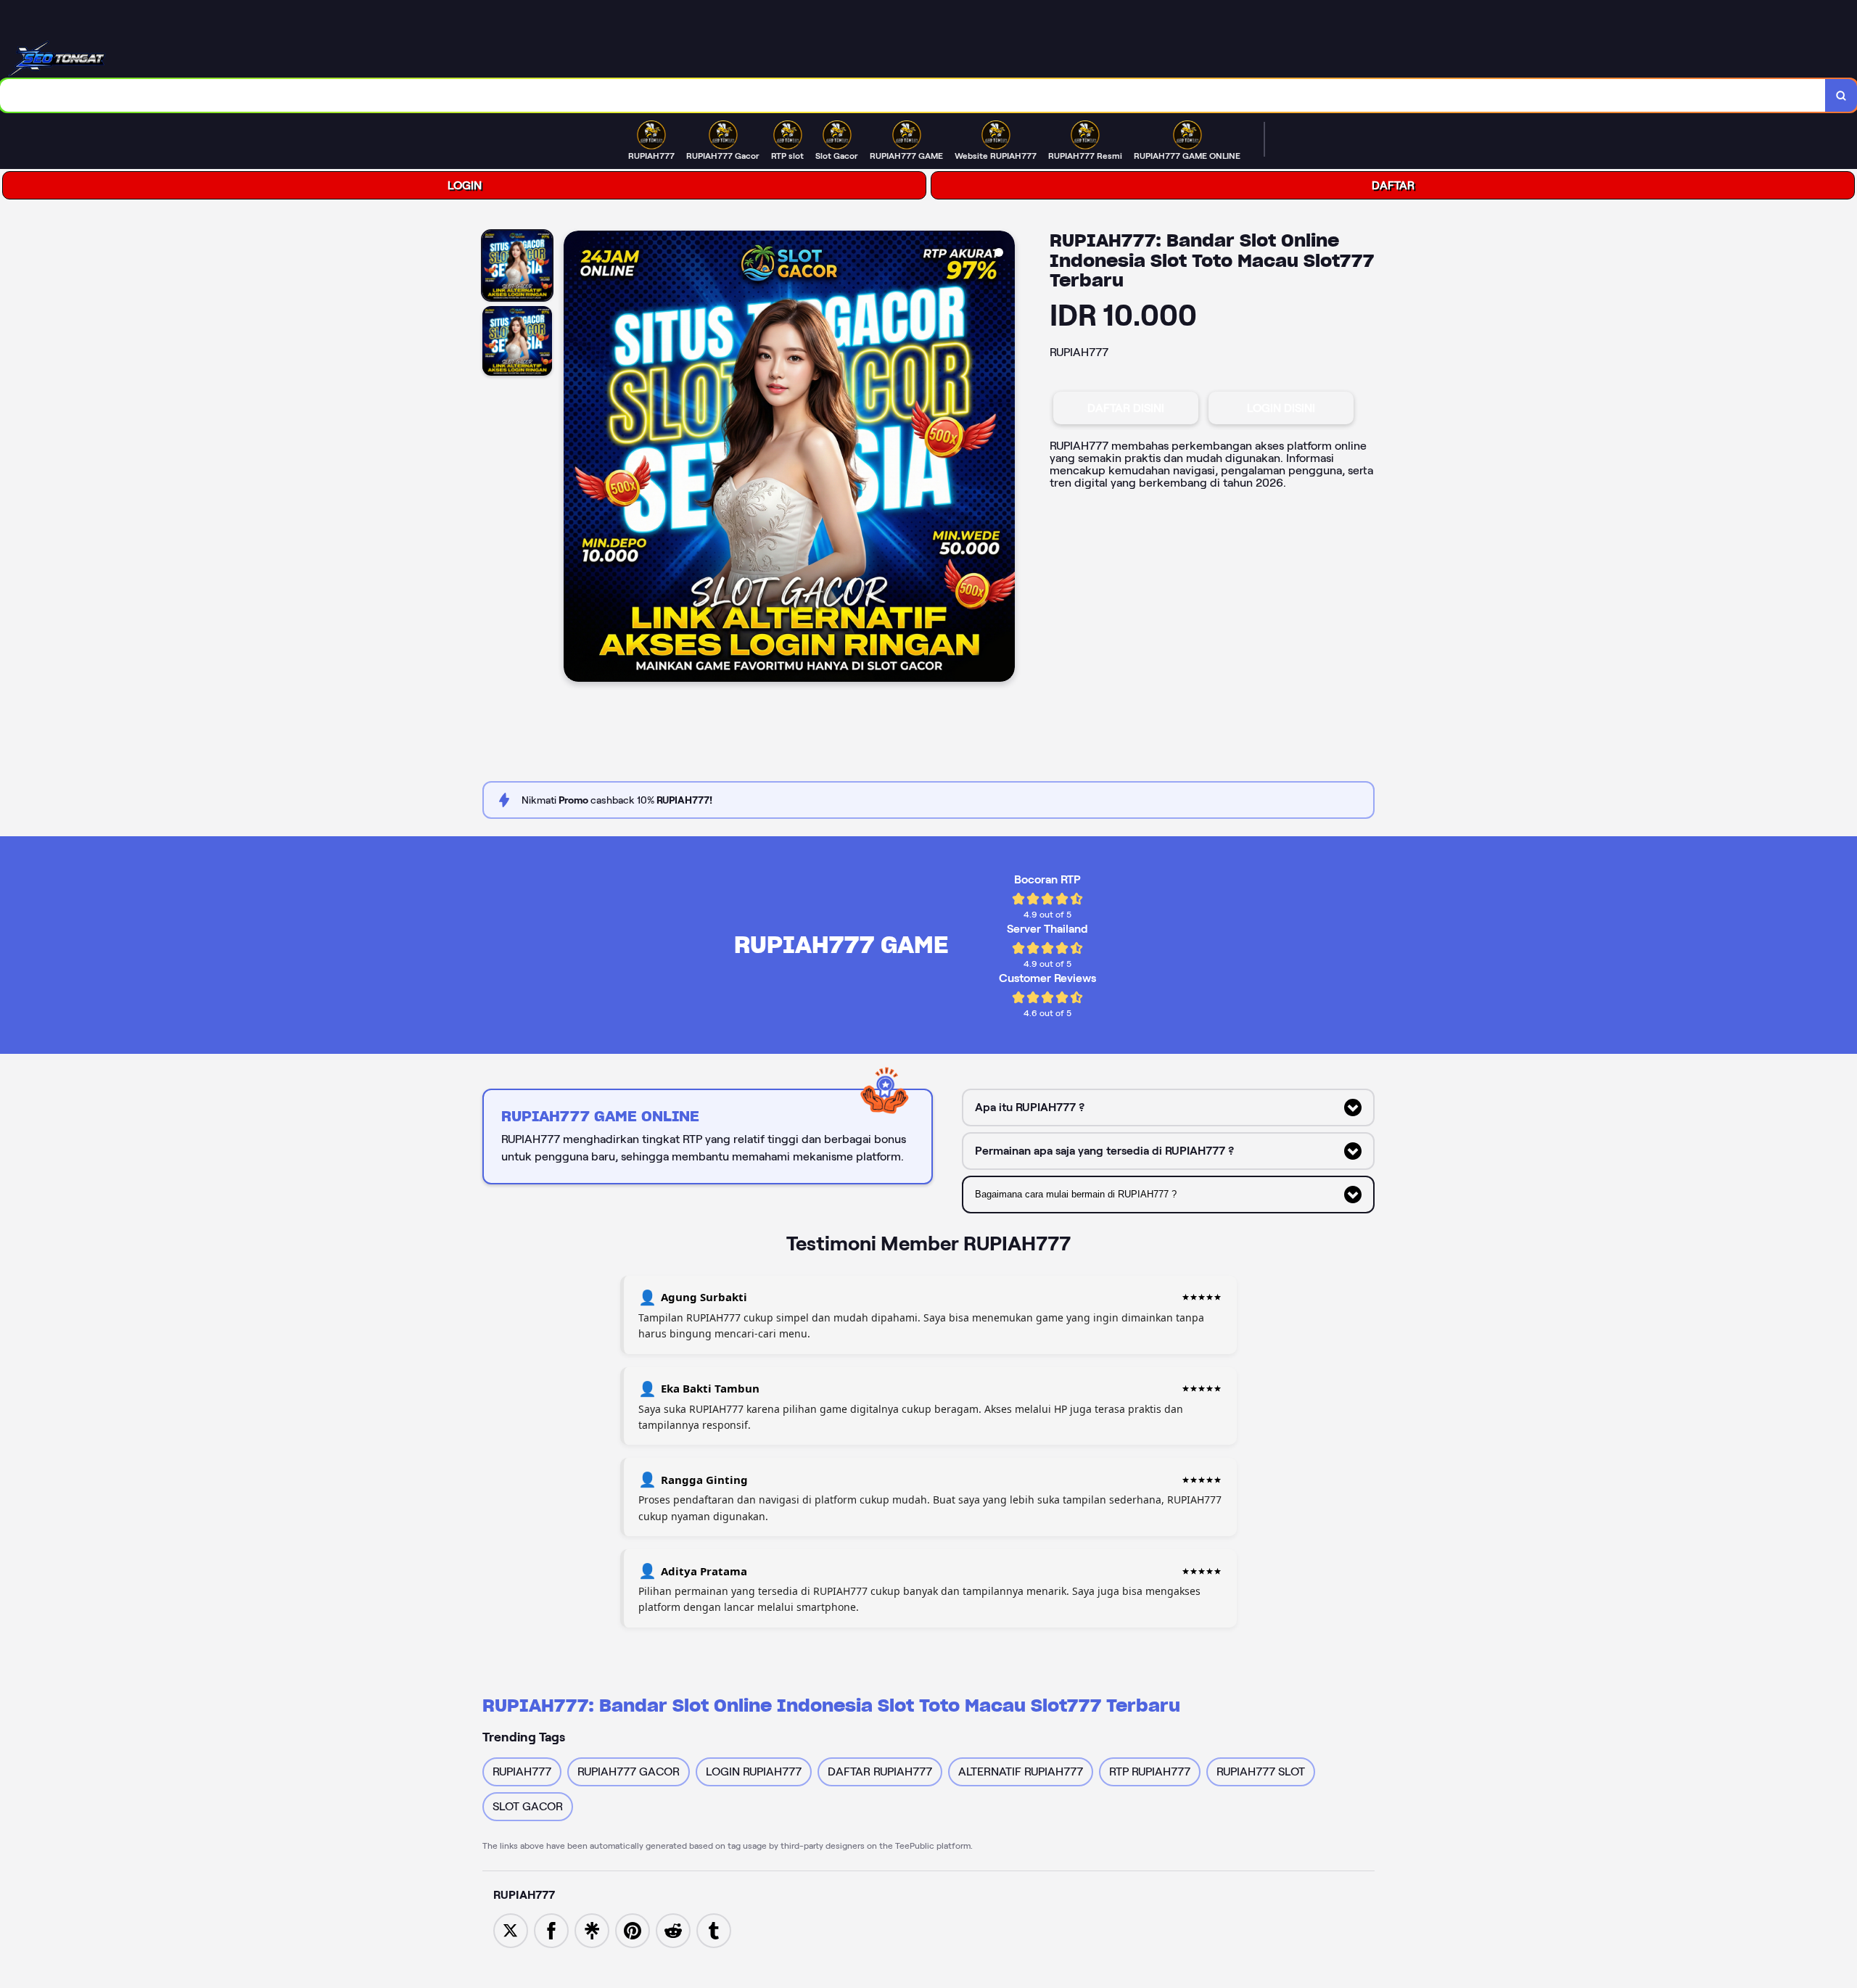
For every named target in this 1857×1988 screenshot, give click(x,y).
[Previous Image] (575, 458)
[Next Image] (1003, 458)
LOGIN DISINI (1281, 408)
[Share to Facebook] (551, 1930)
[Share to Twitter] (511, 1930)
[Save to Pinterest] (633, 1930)
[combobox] (913, 95)
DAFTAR (1393, 185)
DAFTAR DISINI (1126, 408)
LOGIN (465, 185)
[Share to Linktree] (592, 1930)
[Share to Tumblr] (714, 1930)
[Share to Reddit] (673, 1930)
